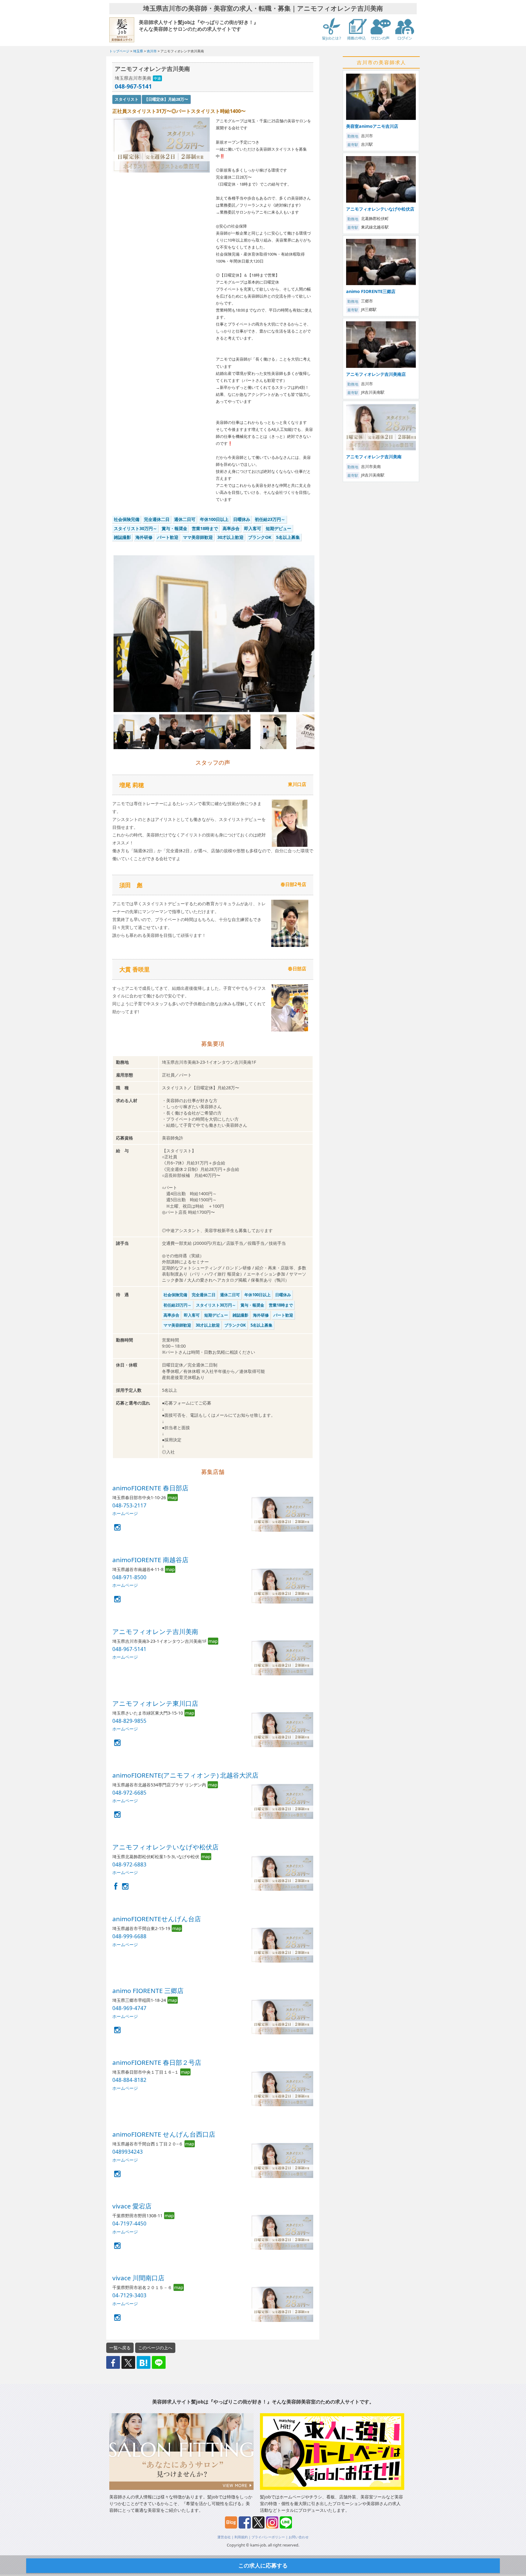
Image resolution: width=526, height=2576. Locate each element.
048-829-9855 (129, 1721)
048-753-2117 (129, 1505)
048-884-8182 (129, 2080)
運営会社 (224, 2537)
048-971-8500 (129, 1577)
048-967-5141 (133, 86)
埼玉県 (138, 51)
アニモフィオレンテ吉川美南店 (376, 374)
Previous (104, 639)
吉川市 (152, 51)
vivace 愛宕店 (132, 2206)
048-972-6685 (129, 1793)
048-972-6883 (129, 1864)
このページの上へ (155, 2348)
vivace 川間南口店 (138, 2278)
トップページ (119, 51)
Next (324, 639)
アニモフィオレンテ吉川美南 (155, 1632)
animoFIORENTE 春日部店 (150, 1488)
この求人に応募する (263, 2565)
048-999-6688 (129, 1936)
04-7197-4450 (129, 2223)
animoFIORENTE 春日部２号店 (157, 2062)
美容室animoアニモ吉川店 (372, 126)
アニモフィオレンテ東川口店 (155, 1703)
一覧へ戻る (120, 2348)
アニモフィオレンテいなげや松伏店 (165, 1847)
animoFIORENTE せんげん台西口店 (164, 2134)
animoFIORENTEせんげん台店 (157, 1919)
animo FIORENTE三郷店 (371, 291)
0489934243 (128, 2152)
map (173, 1497)
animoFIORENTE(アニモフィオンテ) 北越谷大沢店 (185, 1775)
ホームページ (125, 1513)
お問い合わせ (299, 2537)
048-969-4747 (129, 2008)
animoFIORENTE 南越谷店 (150, 1560)
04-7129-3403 (129, 2295)
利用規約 (241, 2537)
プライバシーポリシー (268, 2537)
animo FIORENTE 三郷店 (148, 1991)
